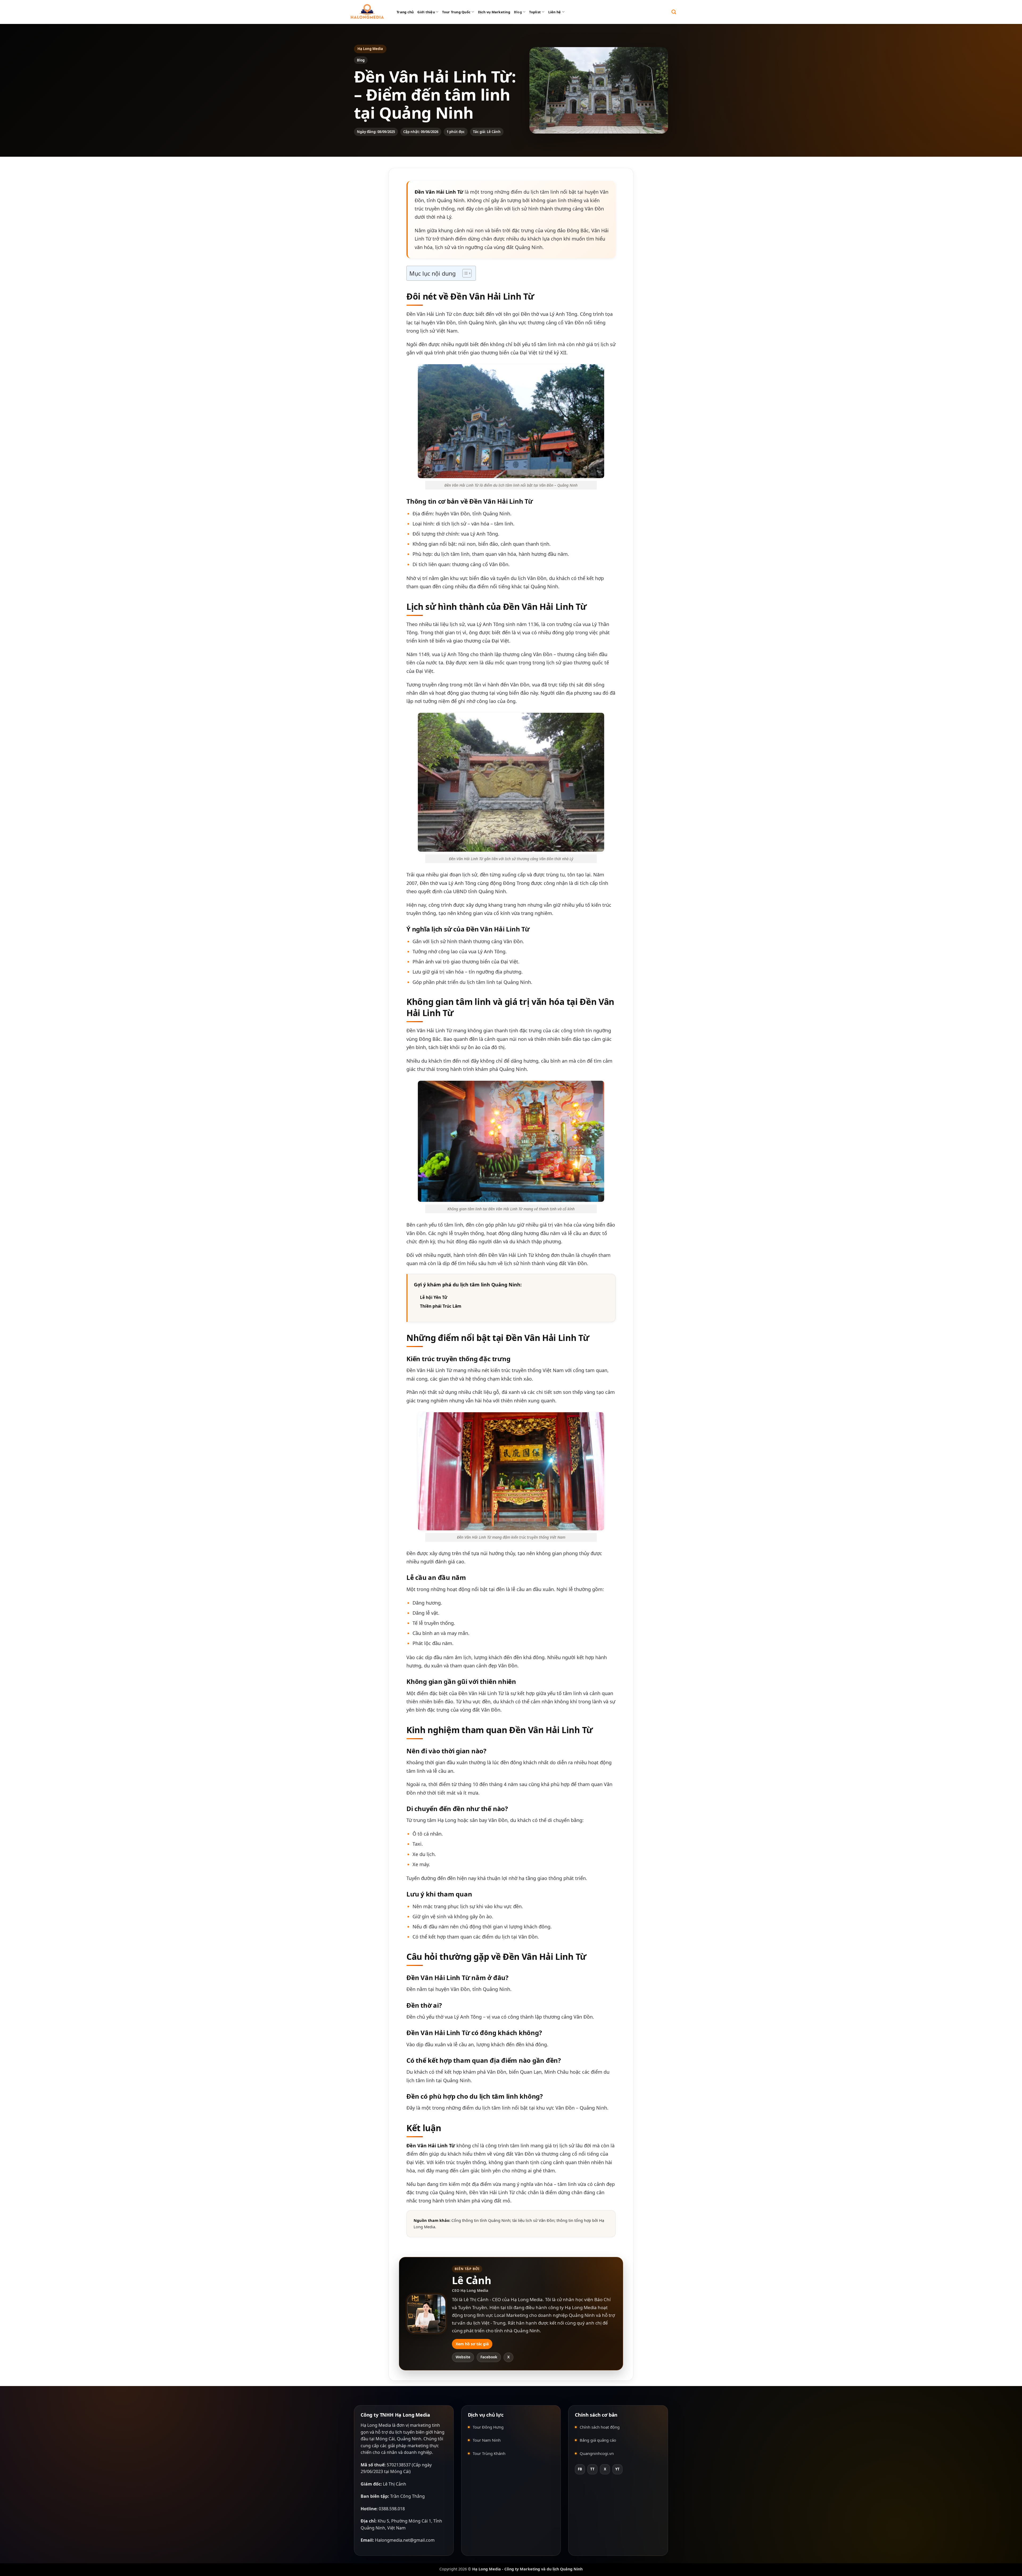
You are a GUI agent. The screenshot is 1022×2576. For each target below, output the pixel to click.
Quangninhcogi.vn (597, 2453)
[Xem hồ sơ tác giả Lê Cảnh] (426, 2314)
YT (617, 2469)
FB (580, 2469)
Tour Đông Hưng (488, 2427)
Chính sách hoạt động (600, 2427)
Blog (518, 12)
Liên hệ (555, 12)
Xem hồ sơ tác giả (472, 2344)
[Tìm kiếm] (674, 12)
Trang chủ (405, 12)
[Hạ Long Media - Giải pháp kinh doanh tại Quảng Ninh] (367, 12)
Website (463, 2357)
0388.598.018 (392, 2509)
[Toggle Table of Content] (464, 273)
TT (592, 2469)
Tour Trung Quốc (456, 12)
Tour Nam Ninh (487, 2440)
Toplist (535, 12)
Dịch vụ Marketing (494, 12)
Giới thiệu (426, 12)
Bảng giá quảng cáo (598, 2440)
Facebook (489, 2357)
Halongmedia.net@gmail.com (405, 2540)
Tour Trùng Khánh (489, 2453)
